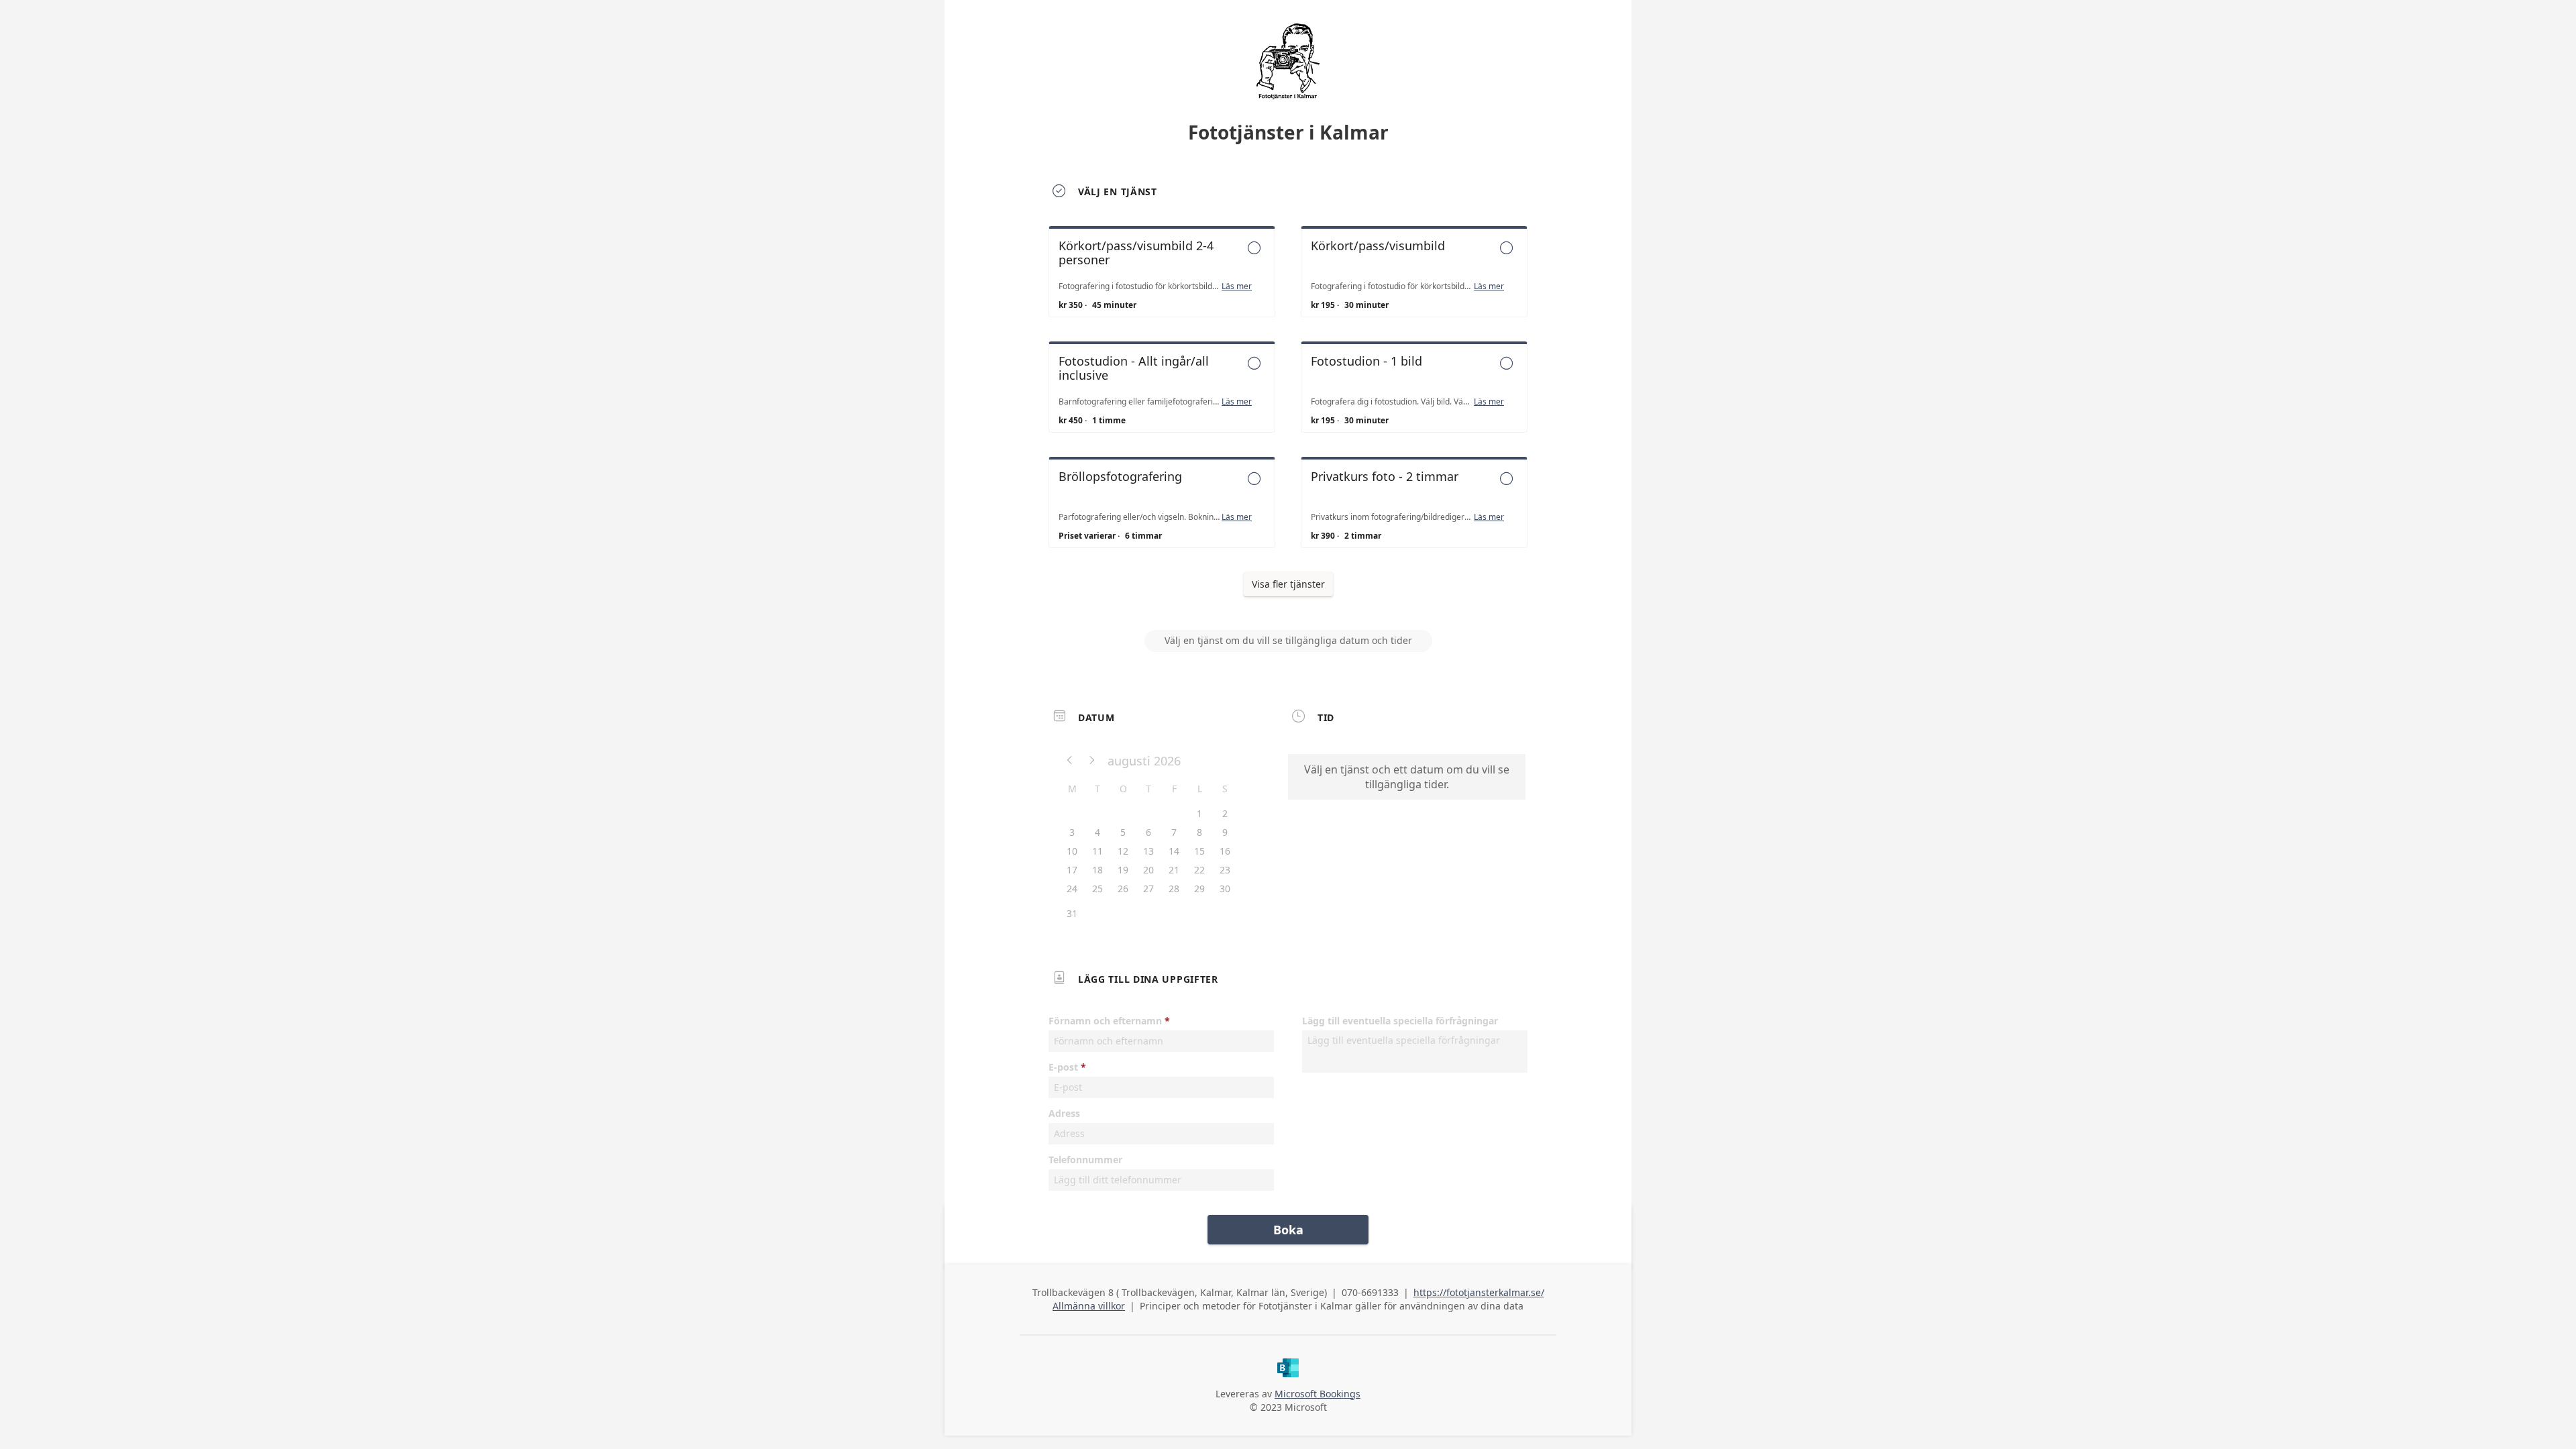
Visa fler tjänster (1288, 584)
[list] (1288, 399)
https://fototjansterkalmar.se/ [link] (1479, 1292)
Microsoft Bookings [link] (1318, 1394)
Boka (1288, 1230)
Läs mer (1237, 286)
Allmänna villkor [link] (1089, 1306)
